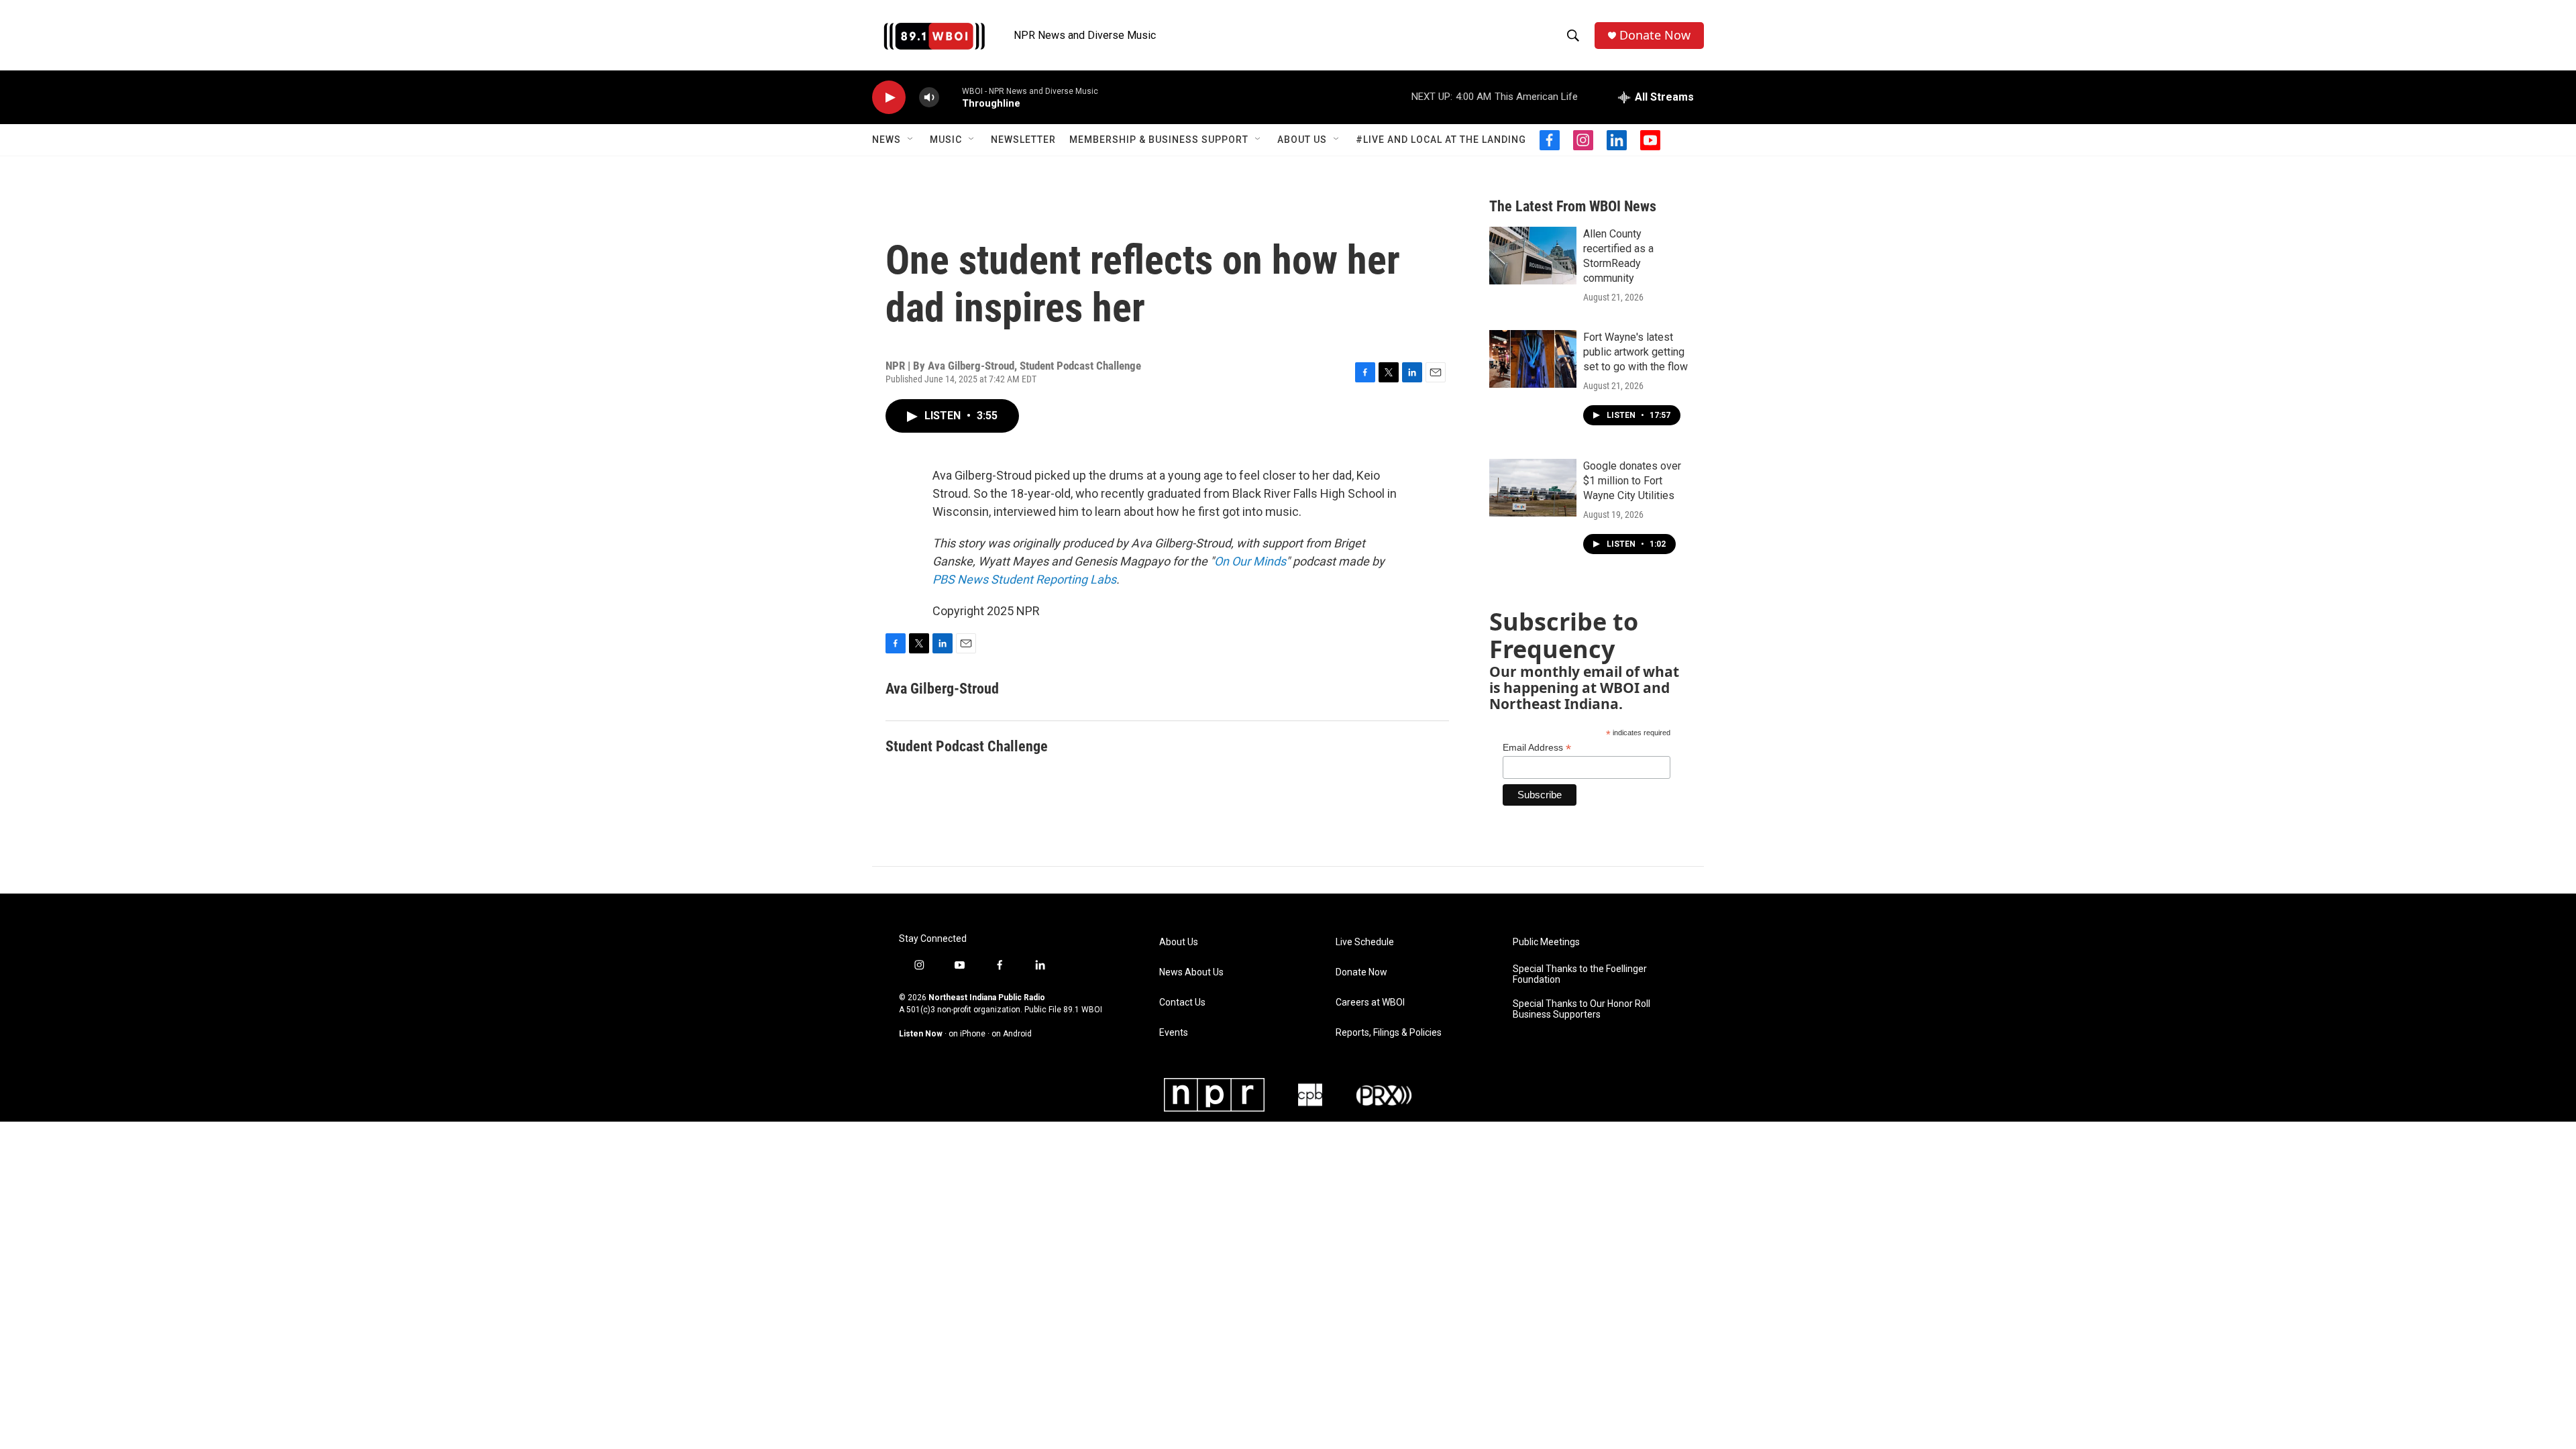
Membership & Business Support (1159, 140)
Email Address (1537, 748)
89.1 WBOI (1083, 1010)
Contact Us (1182, 1003)
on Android (1012, 1034)
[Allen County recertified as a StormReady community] (1533, 256)
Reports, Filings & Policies (1389, 1033)
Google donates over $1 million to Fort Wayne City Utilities (1632, 481)
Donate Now (1655, 35)
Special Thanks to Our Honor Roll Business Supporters (1581, 1009)
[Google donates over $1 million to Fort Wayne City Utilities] (1533, 488)
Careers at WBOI (1370, 1003)
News (887, 140)
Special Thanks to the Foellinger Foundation (1580, 974)
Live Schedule (1365, 942)
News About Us (1191, 972)
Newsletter (1023, 140)
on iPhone (967, 1034)
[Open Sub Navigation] (911, 140)
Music (946, 140)
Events (1174, 1033)
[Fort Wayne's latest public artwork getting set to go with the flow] (1533, 359)
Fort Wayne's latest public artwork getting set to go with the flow (1635, 352)
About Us (1302, 140)
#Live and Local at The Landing (1441, 140)
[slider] (951, 97)
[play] (889, 98)
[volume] (929, 98)
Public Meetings (1546, 942)
